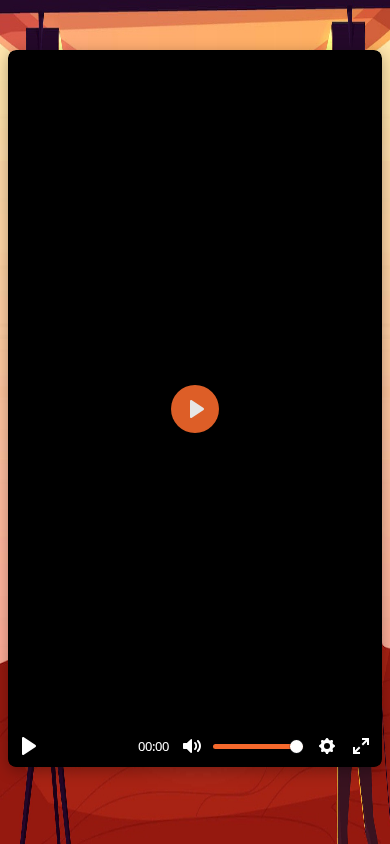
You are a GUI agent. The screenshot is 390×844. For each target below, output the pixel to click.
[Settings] (327, 746)
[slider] (258, 746)
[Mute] (192, 746)
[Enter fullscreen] (361, 746)
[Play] (29, 746)
